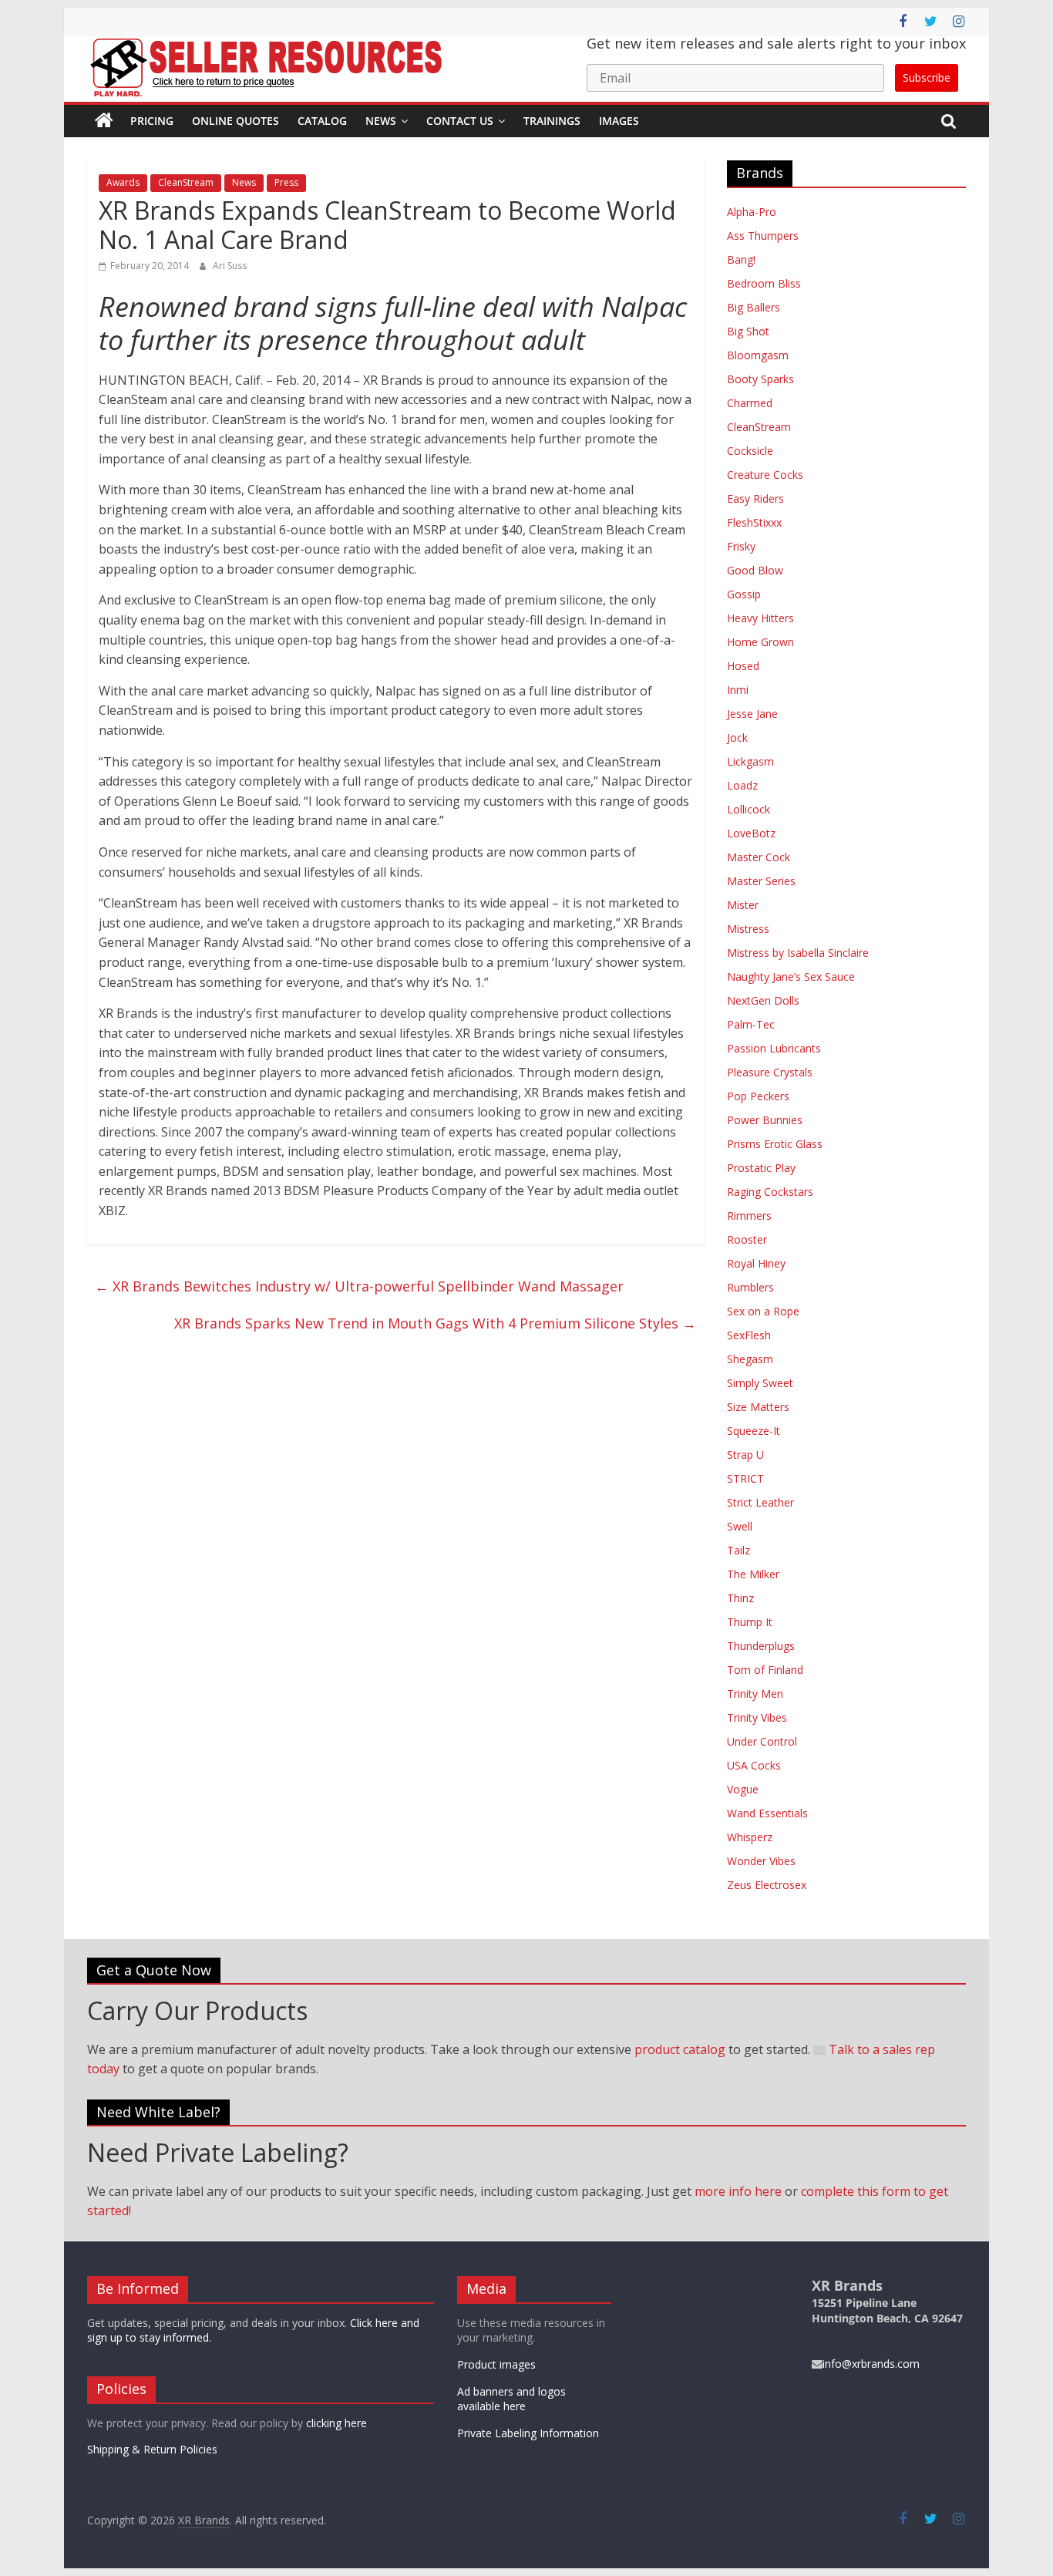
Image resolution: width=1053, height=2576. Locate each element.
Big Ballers (754, 307)
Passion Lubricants (774, 1048)
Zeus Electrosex (767, 1885)
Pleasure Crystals (770, 1072)
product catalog (680, 2049)
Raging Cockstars (770, 1192)
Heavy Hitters (760, 618)
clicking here (336, 2423)
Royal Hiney (756, 1263)
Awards (123, 182)
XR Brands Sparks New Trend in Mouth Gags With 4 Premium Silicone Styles (435, 1323)
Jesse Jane (752, 714)
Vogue (743, 1789)
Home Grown (760, 642)
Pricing (152, 121)
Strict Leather (760, 1502)
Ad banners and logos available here (511, 2399)
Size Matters (758, 1407)
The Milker (753, 1574)
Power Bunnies (765, 1120)
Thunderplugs (761, 1646)
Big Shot (748, 331)
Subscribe (927, 77)
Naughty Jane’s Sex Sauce (791, 977)
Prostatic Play (761, 1168)
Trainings (552, 121)
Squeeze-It (754, 1431)
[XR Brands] (104, 121)
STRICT (745, 1478)
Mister (743, 905)
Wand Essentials (767, 1813)
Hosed (743, 666)
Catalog (322, 121)
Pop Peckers (758, 1096)
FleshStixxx (754, 522)
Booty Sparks (760, 379)
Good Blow (755, 570)
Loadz (742, 785)
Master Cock (759, 857)
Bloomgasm (758, 355)
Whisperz (750, 1837)
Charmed (750, 403)
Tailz (738, 1550)
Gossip (744, 594)
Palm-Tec (751, 1024)
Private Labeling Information (528, 2433)
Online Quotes (235, 121)
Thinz (740, 1598)
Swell (740, 1526)
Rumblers (750, 1287)
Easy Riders (755, 498)
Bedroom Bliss (764, 283)
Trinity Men (755, 1694)
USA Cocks (754, 1765)
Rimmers (749, 1216)
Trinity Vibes (757, 1717)
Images (619, 121)
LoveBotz (751, 833)
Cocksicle (750, 451)
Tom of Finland (765, 1670)
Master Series (761, 881)
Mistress (748, 929)
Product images (496, 2364)
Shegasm (750, 1359)
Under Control (762, 1741)
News (381, 121)
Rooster (747, 1239)
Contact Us (460, 121)
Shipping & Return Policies (152, 2449)
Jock (737, 737)
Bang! (741, 259)
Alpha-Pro (752, 212)
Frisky (741, 546)
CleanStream (186, 182)
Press (286, 182)
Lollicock (749, 809)
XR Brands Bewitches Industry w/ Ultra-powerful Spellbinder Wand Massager (359, 1286)
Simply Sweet (760, 1383)
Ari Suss (230, 266)
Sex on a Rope (763, 1311)
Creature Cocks (765, 475)
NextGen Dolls (763, 1000)
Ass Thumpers (763, 236)
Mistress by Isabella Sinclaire (798, 953)
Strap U (745, 1455)
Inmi (738, 690)
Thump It (750, 1622)
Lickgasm (750, 761)
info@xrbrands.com (871, 2364)
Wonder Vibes (761, 1861)
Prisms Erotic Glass (775, 1144)
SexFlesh (749, 1335)
